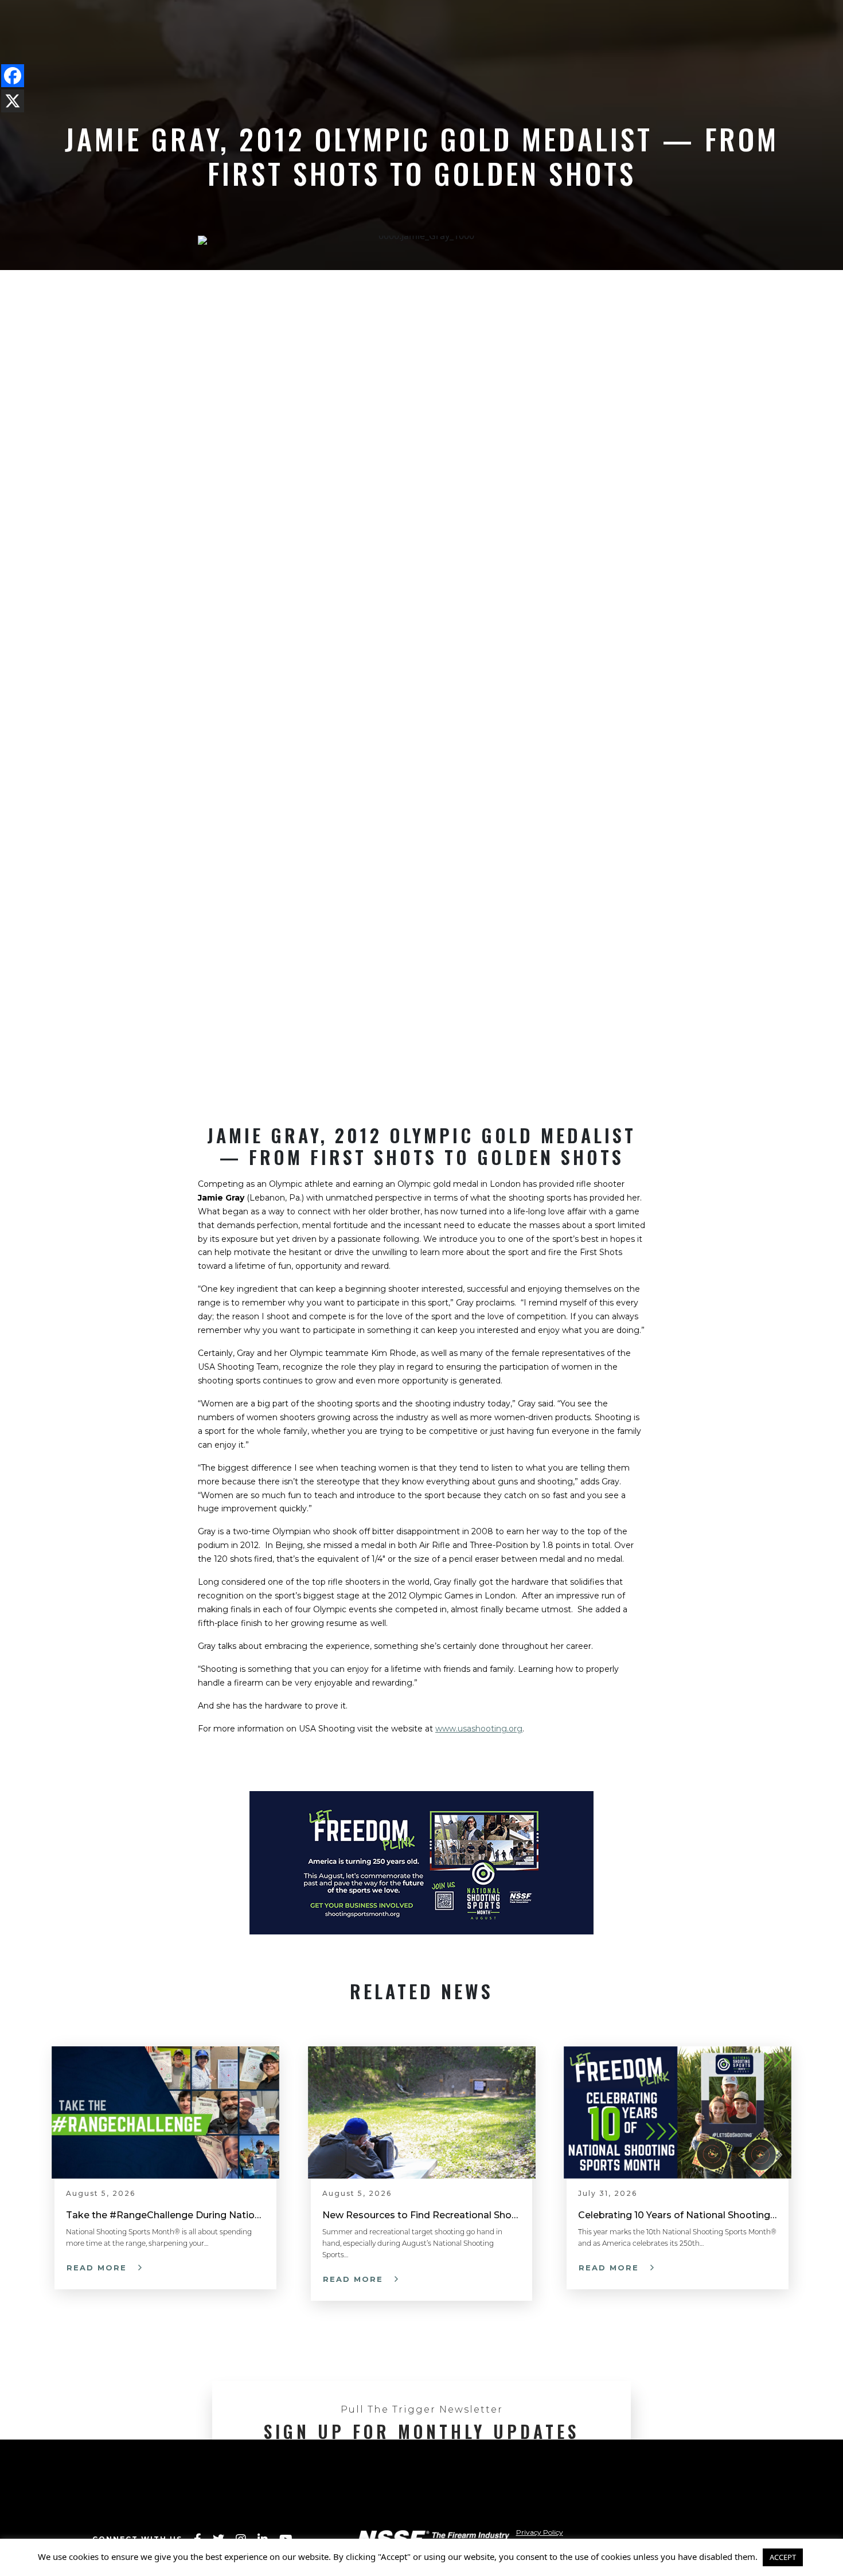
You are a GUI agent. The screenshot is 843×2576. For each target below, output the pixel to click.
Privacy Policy (540, 2532)
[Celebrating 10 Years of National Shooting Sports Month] (678, 2111)
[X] (13, 101)
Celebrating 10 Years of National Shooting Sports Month (678, 2215)
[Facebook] (13, 76)
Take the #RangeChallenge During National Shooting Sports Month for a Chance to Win (165, 2215)
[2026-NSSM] (421, 1862)
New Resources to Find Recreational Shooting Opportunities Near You (422, 2215)
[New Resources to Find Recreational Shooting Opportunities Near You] (422, 2111)
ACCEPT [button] (783, 2557)
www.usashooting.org (479, 1729)
